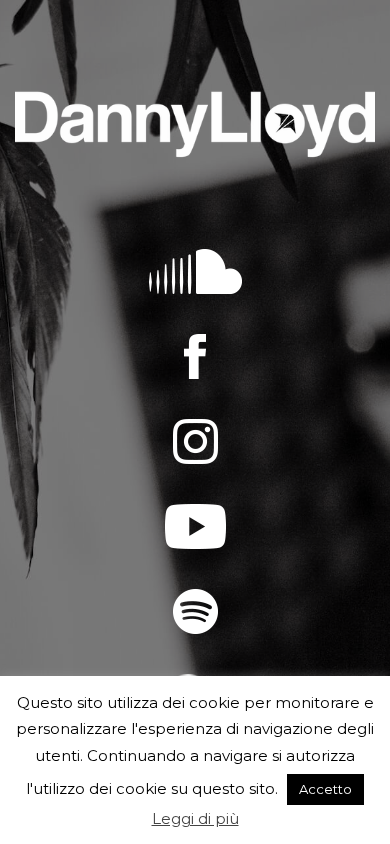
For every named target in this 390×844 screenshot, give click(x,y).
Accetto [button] (325, 789)
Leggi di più (195, 818)
